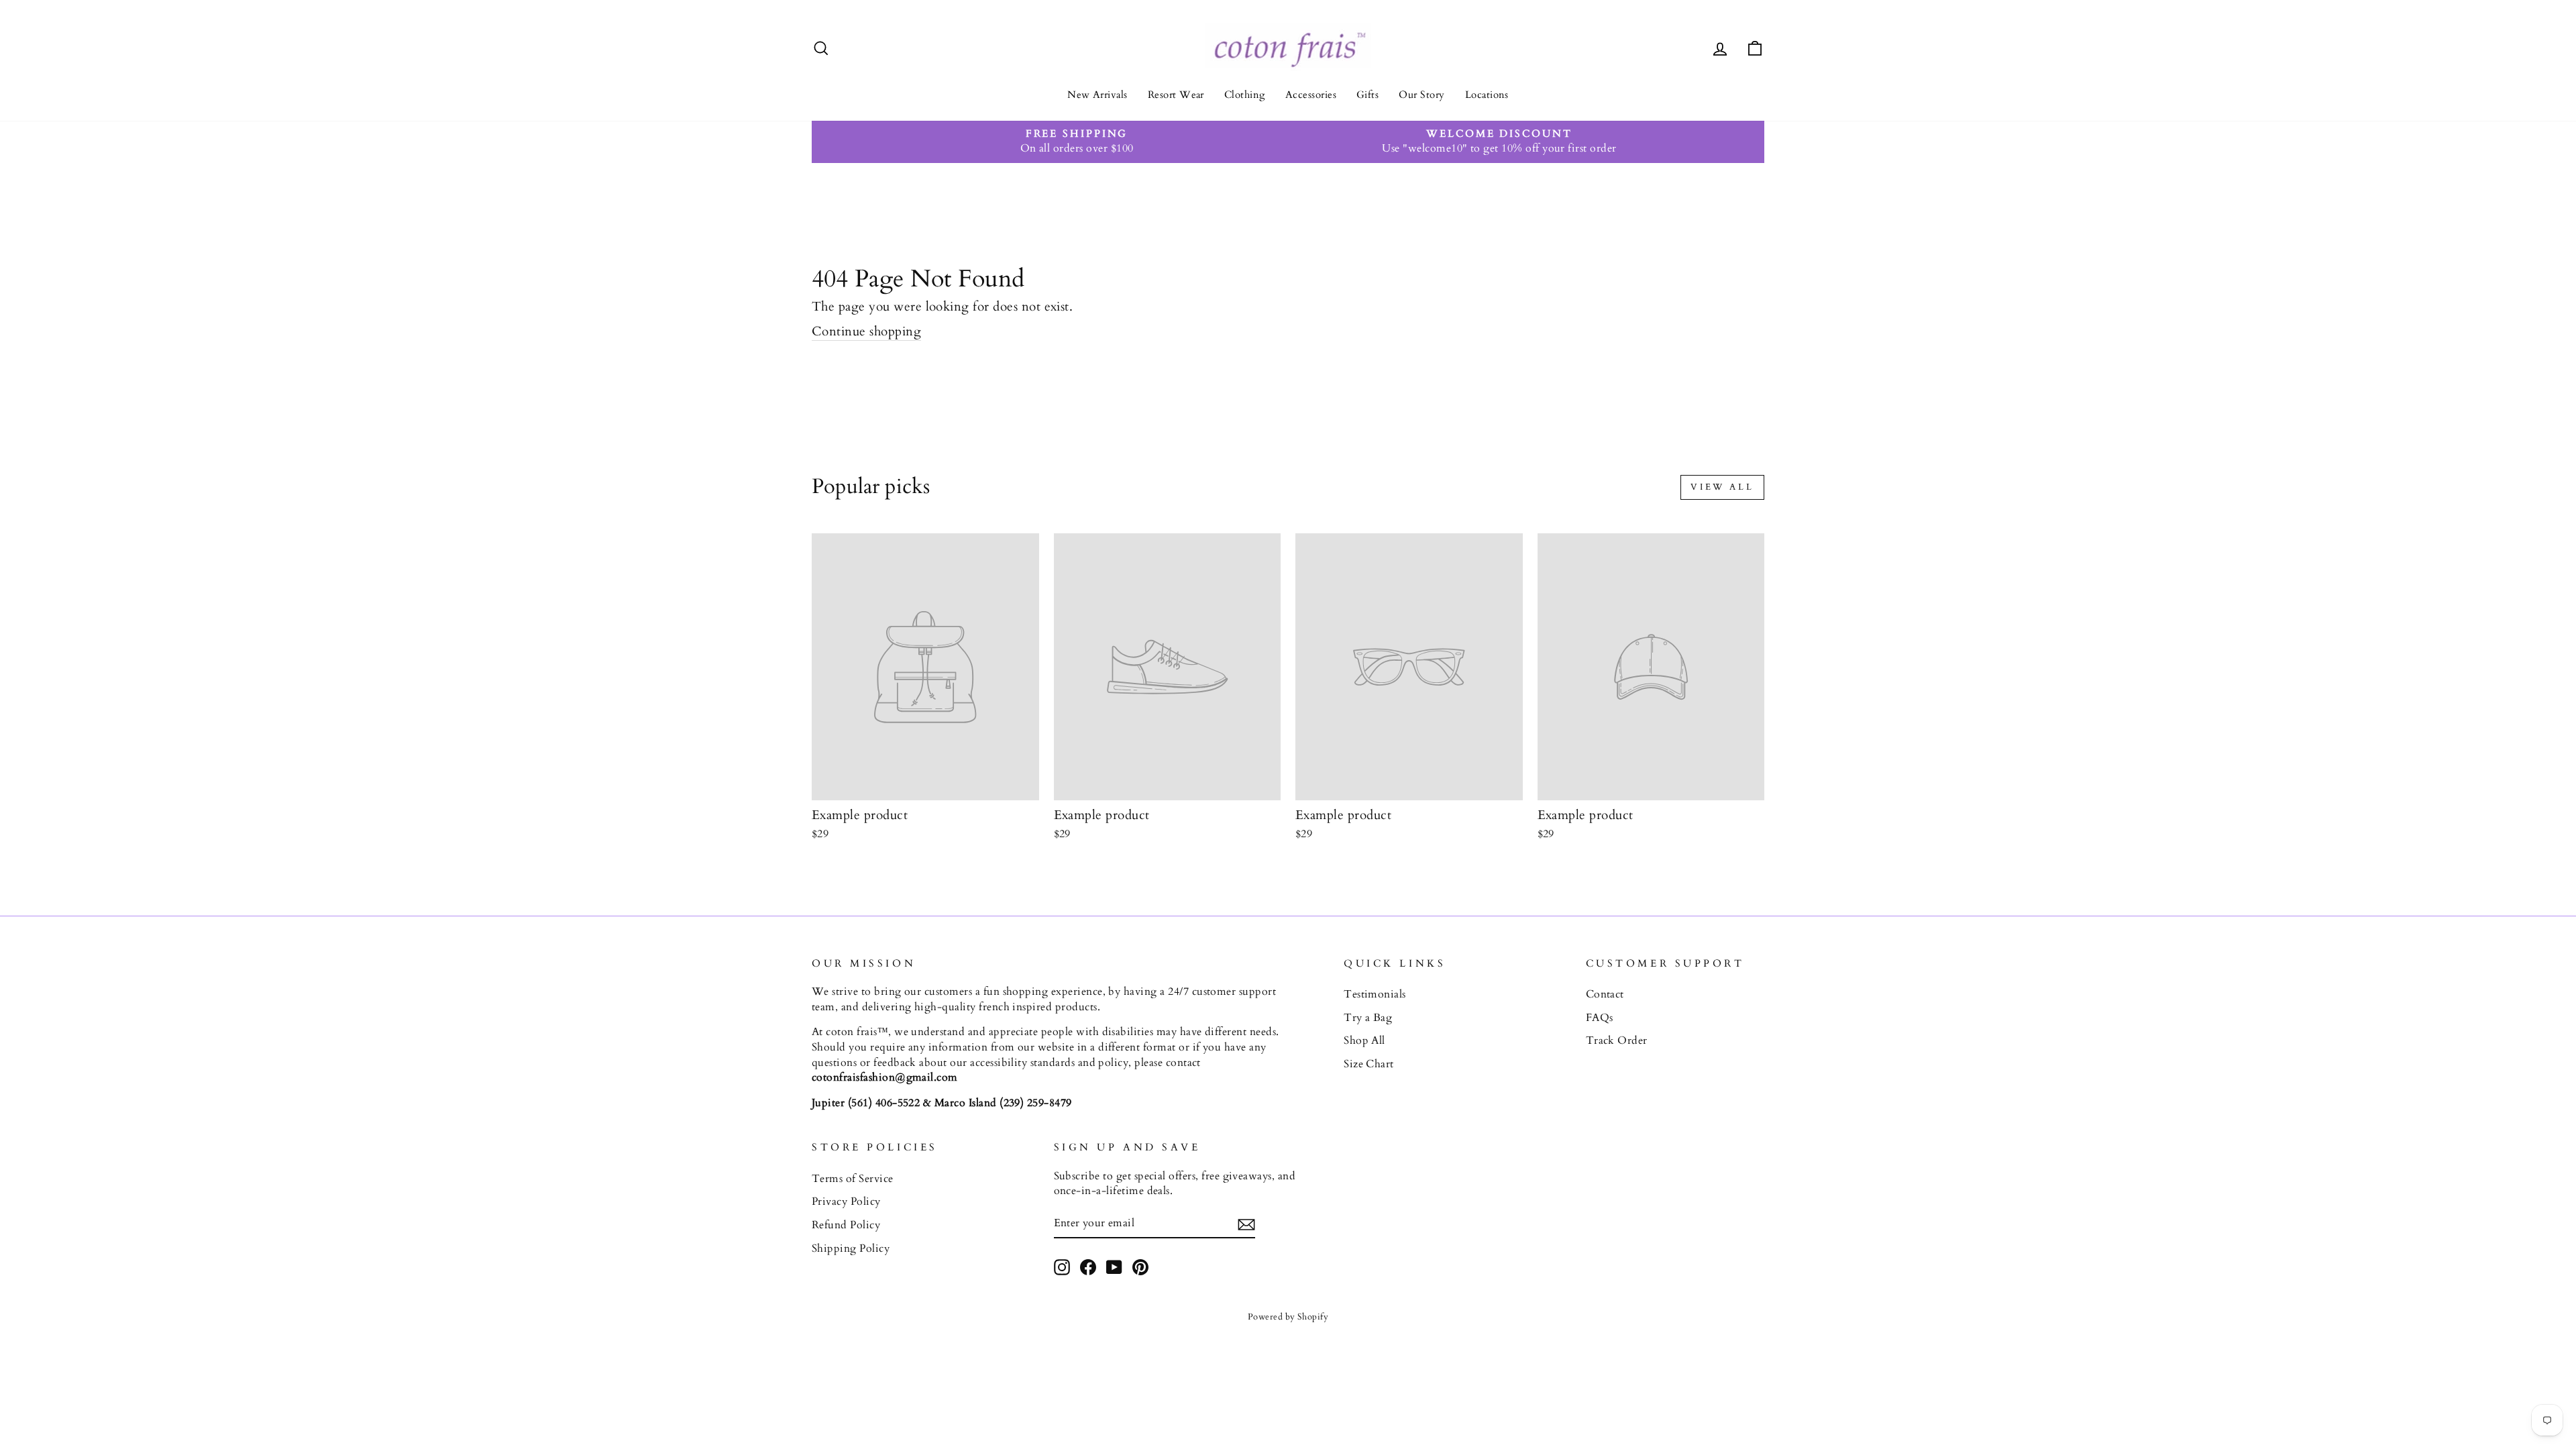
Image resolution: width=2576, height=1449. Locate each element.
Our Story (1421, 95)
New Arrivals (1097, 95)
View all (1722, 487)
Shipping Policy (851, 1248)
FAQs (1600, 1018)
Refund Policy (846, 1225)
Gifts (1367, 95)
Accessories (1311, 95)
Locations (1487, 95)
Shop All (1364, 1040)
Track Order (1617, 1040)
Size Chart (1369, 1064)
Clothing (1245, 95)
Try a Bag (1368, 1018)
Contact (1605, 994)
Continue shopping (866, 331)
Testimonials (1375, 994)
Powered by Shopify (1288, 1317)
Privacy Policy (846, 1201)
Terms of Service (853, 1179)
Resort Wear (1176, 95)
